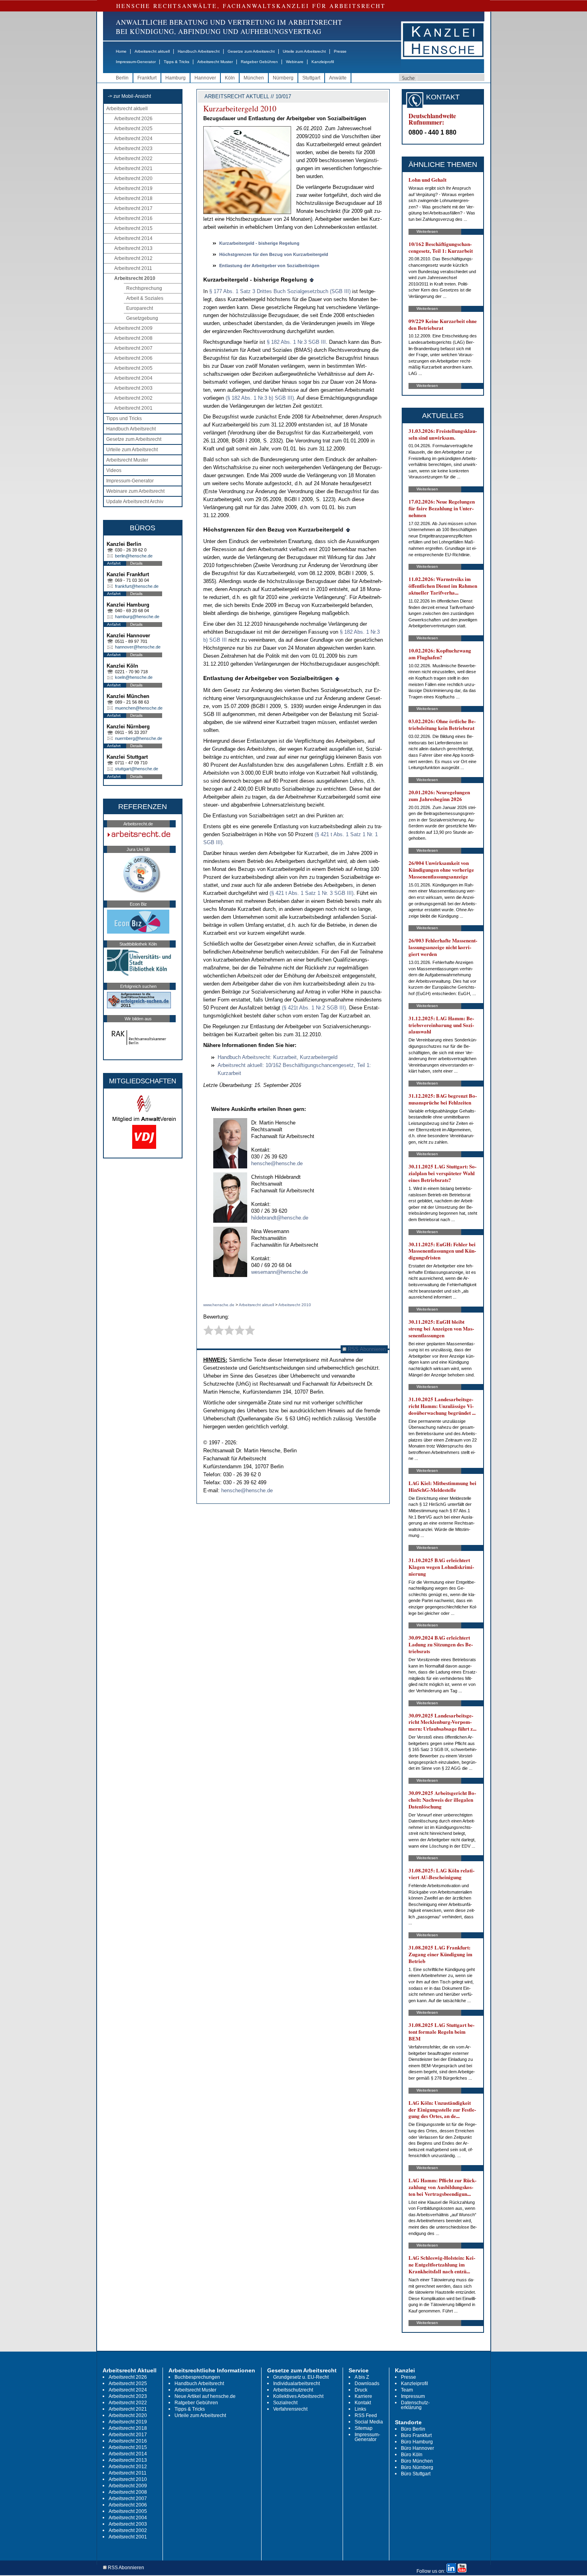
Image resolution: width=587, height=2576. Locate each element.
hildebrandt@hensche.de (280, 1218)
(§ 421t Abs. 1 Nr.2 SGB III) (314, 1008)
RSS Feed (366, 2415)
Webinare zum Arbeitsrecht (135, 491)
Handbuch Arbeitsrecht (199, 51)
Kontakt (363, 2403)
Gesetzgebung (142, 318)
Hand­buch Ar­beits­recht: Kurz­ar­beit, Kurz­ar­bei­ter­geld (278, 1057)
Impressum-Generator (136, 62)
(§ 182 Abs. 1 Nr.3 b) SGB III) (260, 398)
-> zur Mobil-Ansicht (129, 96)
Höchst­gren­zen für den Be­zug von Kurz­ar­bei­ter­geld (274, 254)
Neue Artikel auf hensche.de (205, 2396)
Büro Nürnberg (417, 2467)
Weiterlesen (427, 231)
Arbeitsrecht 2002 (133, 398)
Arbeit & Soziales (145, 298)
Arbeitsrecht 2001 (133, 408)
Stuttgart (311, 78)
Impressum (413, 2396)
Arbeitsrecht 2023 (133, 149)
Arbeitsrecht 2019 (133, 188)
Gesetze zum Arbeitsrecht (251, 51)
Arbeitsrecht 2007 (133, 348)
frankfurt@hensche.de (137, 586)
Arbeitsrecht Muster (215, 62)
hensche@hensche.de (277, 1163)
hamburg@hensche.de (137, 617)
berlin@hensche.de (134, 556)
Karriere (363, 2396)
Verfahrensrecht (290, 2409)
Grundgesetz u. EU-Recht (301, 2377)
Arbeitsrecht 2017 (133, 208)
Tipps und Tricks (124, 418)
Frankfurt (147, 78)
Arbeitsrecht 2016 (133, 218)
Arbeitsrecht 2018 (133, 198)
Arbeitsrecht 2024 (133, 139)
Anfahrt (114, 563)
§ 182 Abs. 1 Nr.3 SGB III (296, 342)
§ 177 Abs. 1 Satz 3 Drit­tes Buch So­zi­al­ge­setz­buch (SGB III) (280, 291)
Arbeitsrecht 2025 (133, 129)
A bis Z (362, 2377)
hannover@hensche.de (138, 647)
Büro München (417, 2461)
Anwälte (338, 78)
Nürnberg (283, 78)
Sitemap (364, 2428)
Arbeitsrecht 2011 (133, 268)
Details (136, 563)
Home (121, 51)
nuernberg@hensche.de (139, 738)
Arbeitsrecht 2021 (133, 169)
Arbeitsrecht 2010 (135, 278)
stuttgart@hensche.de (137, 769)
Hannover (205, 78)
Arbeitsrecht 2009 (133, 328)
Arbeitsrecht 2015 (133, 228)
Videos (114, 470)
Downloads (367, 2384)
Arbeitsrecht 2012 (133, 258)
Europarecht (140, 308)
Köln (230, 78)
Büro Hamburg (417, 2442)
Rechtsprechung (144, 288)
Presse (340, 51)
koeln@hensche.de (134, 677)
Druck (361, 2390)
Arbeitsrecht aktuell (152, 51)
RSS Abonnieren (366, 1349)
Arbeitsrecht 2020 (133, 178)
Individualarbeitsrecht (296, 2384)
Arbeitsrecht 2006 (133, 358)
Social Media (369, 2422)
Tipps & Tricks (176, 62)
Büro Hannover (417, 2448)
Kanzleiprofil (323, 62)
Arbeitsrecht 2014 (133, 238)
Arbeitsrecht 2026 (133, 119)
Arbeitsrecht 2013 (133, 248)
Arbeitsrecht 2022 (133, 159)
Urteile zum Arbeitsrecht (304, 51)
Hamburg (176, 78)
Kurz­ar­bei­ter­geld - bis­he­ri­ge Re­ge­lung (259, 243)
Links (360, 2409)
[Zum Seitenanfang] (312, 280)
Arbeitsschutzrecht (293, 2390)
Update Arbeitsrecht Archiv (135, 502)
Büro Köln (412, 2455)
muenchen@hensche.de (139, 708)
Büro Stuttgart (416, 2474)
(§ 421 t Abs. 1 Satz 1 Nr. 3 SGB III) (311, 893)
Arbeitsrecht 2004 (133, 378)
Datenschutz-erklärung (415, 2405)
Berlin (122, 78)
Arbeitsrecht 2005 (133, 368)
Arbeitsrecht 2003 (133, 388)
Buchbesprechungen (197, 2377)
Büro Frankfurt (416, 2435)
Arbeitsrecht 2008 (133, 338)
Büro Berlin (413, 2429)
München (254, 78)
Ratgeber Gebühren (259, 62)
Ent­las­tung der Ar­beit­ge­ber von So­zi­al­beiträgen (269, 266)
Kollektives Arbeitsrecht (298, 2396)
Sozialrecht (285, 2403)
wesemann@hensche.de (280, 1272)
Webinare (295, 62)
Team (407, 2390)
